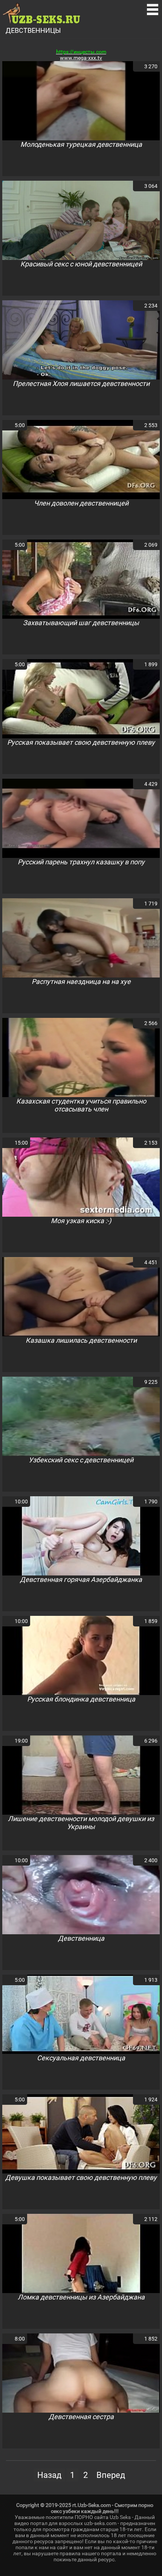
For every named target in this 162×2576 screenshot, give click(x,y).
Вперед (111, 2475)
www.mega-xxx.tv (81, 58)
